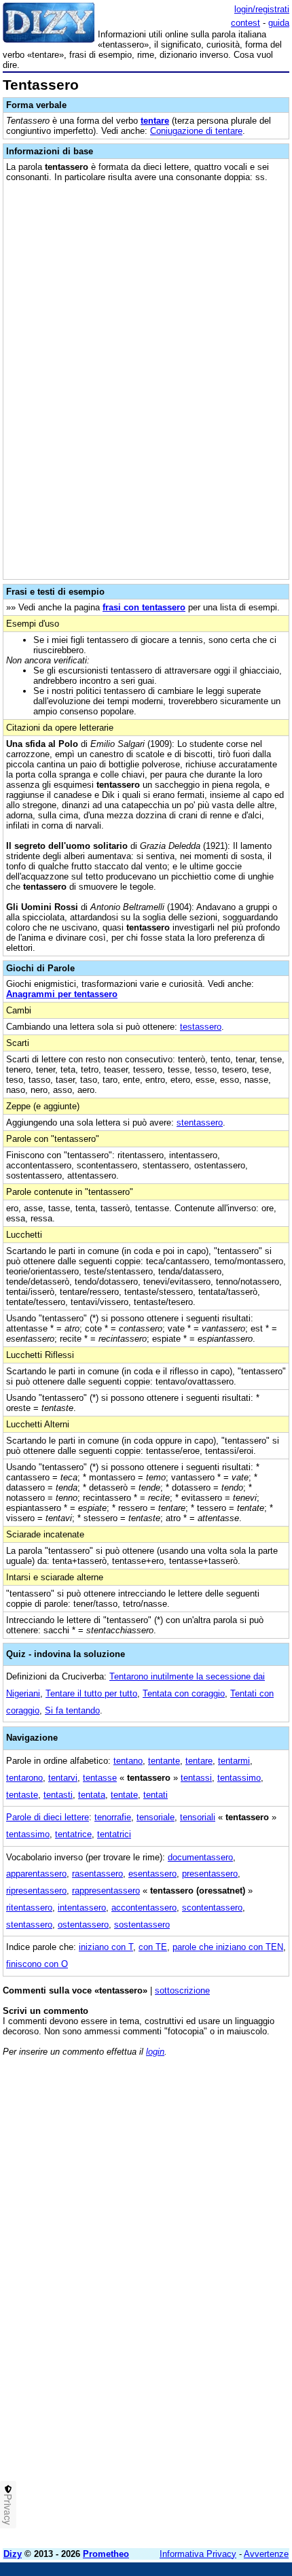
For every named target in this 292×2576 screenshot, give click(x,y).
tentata (92, 1795)
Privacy (8, 2509)
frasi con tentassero (144, 607)
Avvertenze (266, 2554)
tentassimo (239, 1778)
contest (245, 23)
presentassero (210, 1874)
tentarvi (63, 1778)
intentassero (82, 1908)
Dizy (13, 2554)
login (155, 2052)
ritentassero (29, 1908)
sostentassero (142, 1925)
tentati (156, 1795)
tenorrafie (113, 1817)
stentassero (200, 1122)
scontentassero (212, 1908)
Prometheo (106, 2554)
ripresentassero (36, 1891)
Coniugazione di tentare (196, 131)
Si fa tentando (72, 1710)
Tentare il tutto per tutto (91, 1693)
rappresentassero (106, 1891)
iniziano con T (106, 1947)
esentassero (152, 1874)
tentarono (24, 1778)
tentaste (22, 1795)
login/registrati (262, 9)
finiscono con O (37, 1964)
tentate (124, 1795)
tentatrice (73, 1834)
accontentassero (144, 1908)
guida (279, 23)
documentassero (200, 1857)
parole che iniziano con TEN (228, 1947)
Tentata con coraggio (184, 1693)
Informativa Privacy (198, 2554)
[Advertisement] (146, 2392)
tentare (155, 121)
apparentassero (36, 1874)
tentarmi (234, 1761)
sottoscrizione (182, 1990)
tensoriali (198, 1817)
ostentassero (83, 1925)
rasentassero (97, 1874)
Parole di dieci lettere (48, 1817)
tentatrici (114, 1834)
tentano (128, 1761)
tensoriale (156, 1817)
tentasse (100, 1778)
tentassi (196, 1778)
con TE (153, 1947)
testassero (201, 1027)
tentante (164, 1761)
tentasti (58, 1795)
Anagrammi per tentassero (62, 994)
